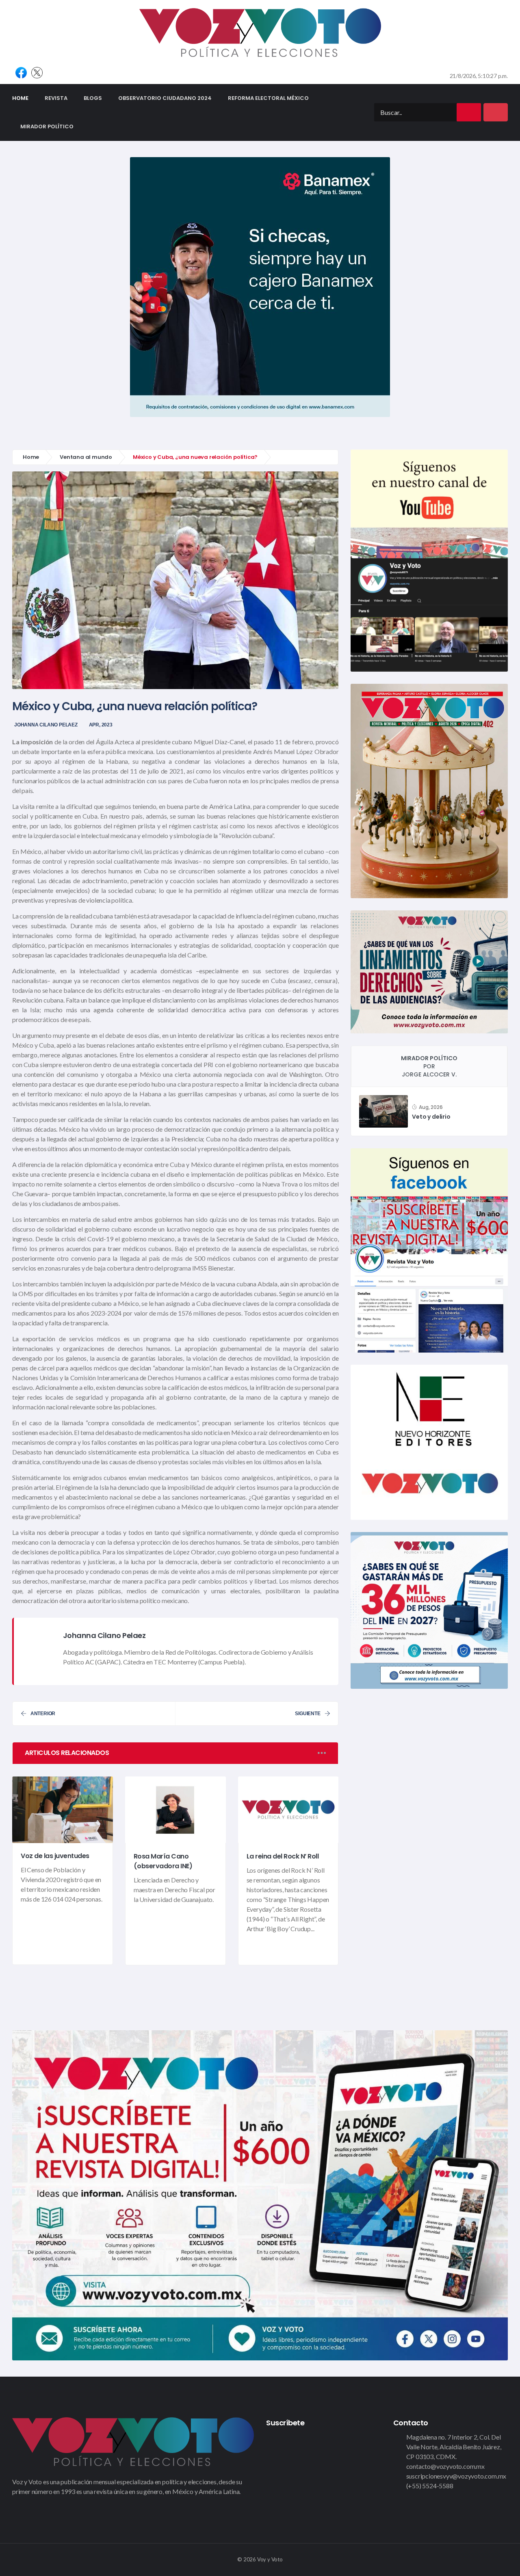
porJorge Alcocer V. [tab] (429, 1066)
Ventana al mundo (86, 457)
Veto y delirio (431, 1117)
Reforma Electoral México (268, 98)
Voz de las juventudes (55, 1856)
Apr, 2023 (101, 725)
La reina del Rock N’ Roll (283, 1856)
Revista (56, 98)
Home (24, 98)
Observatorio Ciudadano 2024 (165, 98)
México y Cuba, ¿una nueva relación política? (135, 706)
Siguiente (308, 1714)
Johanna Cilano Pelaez (46, 725)
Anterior (43, 1714)
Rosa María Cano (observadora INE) (163, 1861)
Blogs (93, 98)
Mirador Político (47, 126)
